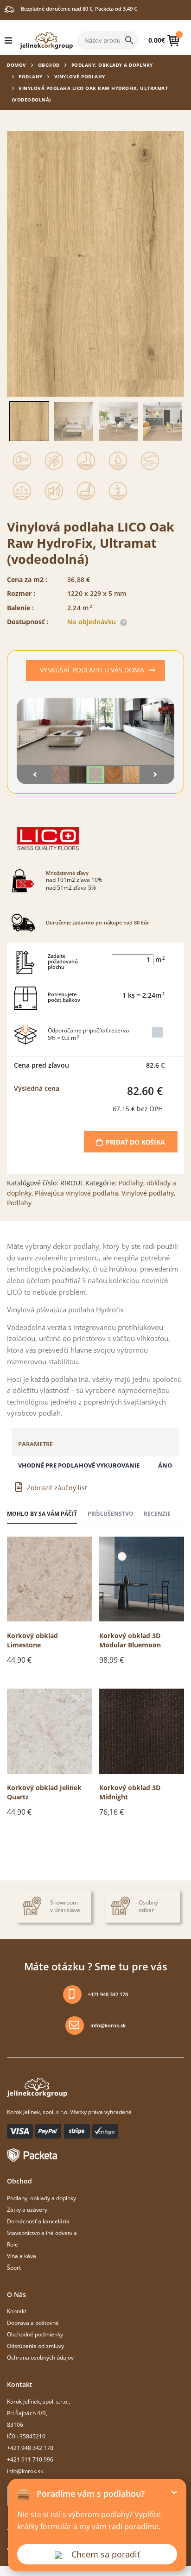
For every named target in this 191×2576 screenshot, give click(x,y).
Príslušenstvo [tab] (111, 1513)
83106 (15, 2424)
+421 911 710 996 (30, 2459)
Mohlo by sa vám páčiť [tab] (42, 1513)
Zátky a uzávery (27, 2209)
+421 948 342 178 (108, 1994)
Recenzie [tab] (157, 1513)
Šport (14, 2267)
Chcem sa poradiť (106, 2554)
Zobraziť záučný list (57, 1488)
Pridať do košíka (135, 1142)
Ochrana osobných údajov (40, 2357)
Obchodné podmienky (35, 2334)
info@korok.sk (108, 2025)
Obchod (49, 65)
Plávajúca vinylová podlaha (76, 1193)
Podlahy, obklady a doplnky (112, 65)
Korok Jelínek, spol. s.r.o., (38, 2401)
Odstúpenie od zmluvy (35, 2346)
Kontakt (17, 2311)
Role (13, 2244)
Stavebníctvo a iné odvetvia (42, 2233)
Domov (17, 65)
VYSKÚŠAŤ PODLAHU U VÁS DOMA (93, 670)
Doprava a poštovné (33, 2323)
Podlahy (31, 76)
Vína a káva (22, 2256)
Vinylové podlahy (80, 76)
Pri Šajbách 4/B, (27, 2413)
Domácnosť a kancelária (38, 2221)
